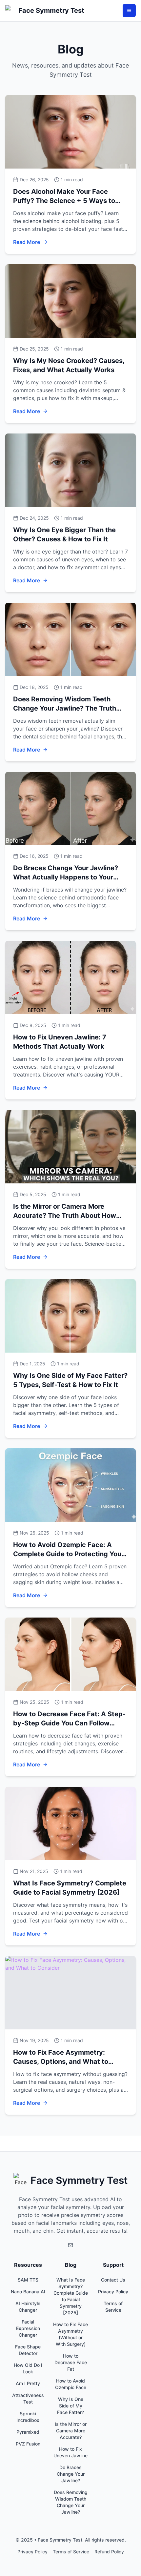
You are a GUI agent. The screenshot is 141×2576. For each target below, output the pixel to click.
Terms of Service (71, 2552)
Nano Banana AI (28, 2292)
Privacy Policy (113, 2292)
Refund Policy (109, 2552)
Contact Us (113, 2280)
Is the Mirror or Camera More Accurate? (71, 2431)
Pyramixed (28, 2432)
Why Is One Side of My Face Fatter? (70, 2406)
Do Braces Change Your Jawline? (71, 2474)
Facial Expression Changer (28, 2328)
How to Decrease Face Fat (71, 2362)
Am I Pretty (28, 2383)
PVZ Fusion (28, 2444)
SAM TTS (28, 2280)
